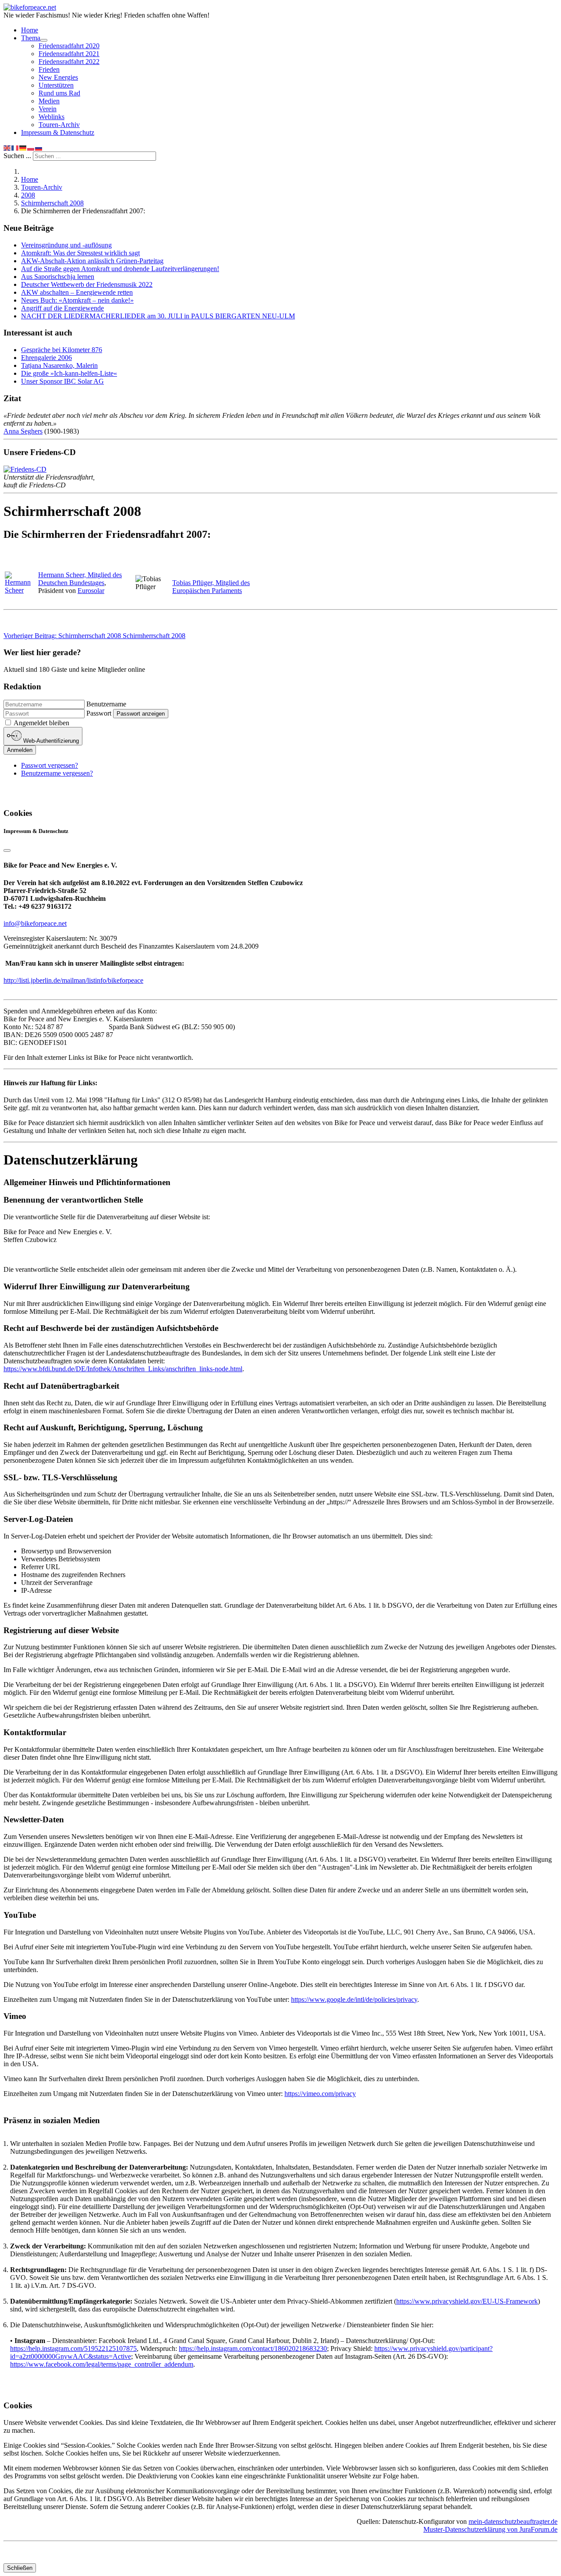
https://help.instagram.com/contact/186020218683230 (253, 2348)
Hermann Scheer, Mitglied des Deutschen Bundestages (80, 579)
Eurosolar (91, 591)
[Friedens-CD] (25, 469)
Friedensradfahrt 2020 (69, 46)
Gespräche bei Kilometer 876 (62, 350)
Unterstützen (56, 85)
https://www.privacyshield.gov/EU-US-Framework (467, 2301)
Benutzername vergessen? (57, 773)
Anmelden (20, 750)
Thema (31, 38)
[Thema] (44, 40)
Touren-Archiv (59, 125)
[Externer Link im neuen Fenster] (21, 590)
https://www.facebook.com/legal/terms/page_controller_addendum (102, 2364)
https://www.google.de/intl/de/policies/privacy (354, 1999)
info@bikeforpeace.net (35, 923)
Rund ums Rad (59, 93)
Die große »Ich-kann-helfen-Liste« (69, 373)
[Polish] (31, 147)
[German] (23, 147)
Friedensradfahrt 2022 (69, 62)
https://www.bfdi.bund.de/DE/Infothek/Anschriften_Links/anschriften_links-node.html (123, 1369)
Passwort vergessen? (50, 765)
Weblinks (51, 117)
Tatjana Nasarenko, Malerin (59, 365)
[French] (15, 147)
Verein (48, 109)
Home (30, 30)
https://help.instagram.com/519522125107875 (73, 2348)
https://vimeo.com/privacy (320, 2094)
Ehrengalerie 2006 (46, 358)
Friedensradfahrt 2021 (69, 54)
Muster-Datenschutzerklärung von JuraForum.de (490, 2529)
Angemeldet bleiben (41, 723)
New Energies (58, 77)
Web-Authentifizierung (50, 741)
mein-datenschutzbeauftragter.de (513, 2521)
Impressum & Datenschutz (58, 132)
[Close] (7, 850)
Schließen (20, 2568)
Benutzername (106, 704)
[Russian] (39, 147)
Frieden (49, 69)
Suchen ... (17, 156)
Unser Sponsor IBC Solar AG (62, 381)
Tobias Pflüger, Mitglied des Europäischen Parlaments (211, 587)
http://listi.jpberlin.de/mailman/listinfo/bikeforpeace (73, 980)
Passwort (99, 713)
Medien (49, 101)
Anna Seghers (23, 431)
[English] (7, 147)
